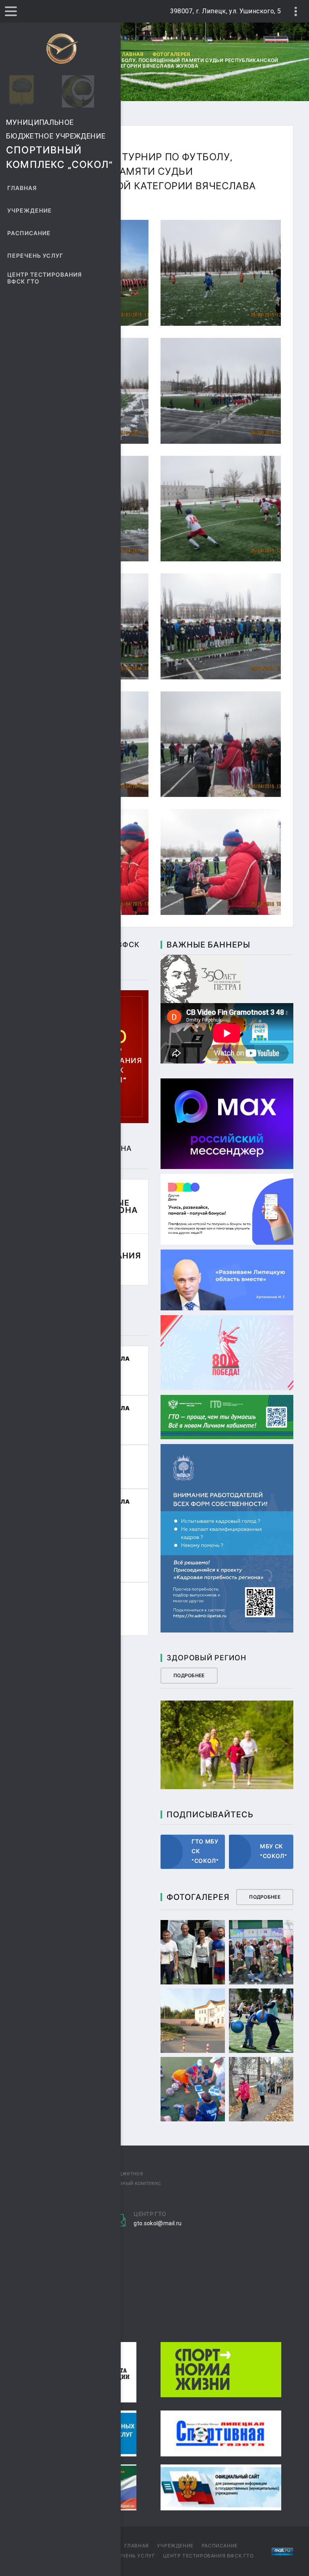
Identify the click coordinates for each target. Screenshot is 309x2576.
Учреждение (30, 211)
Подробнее (189, 1676)
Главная (22, 188)
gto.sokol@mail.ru (158, 2223)
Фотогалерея (171, 54)
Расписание (29, 233)
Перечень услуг (35, 256)
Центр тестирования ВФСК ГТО (45, 278)
